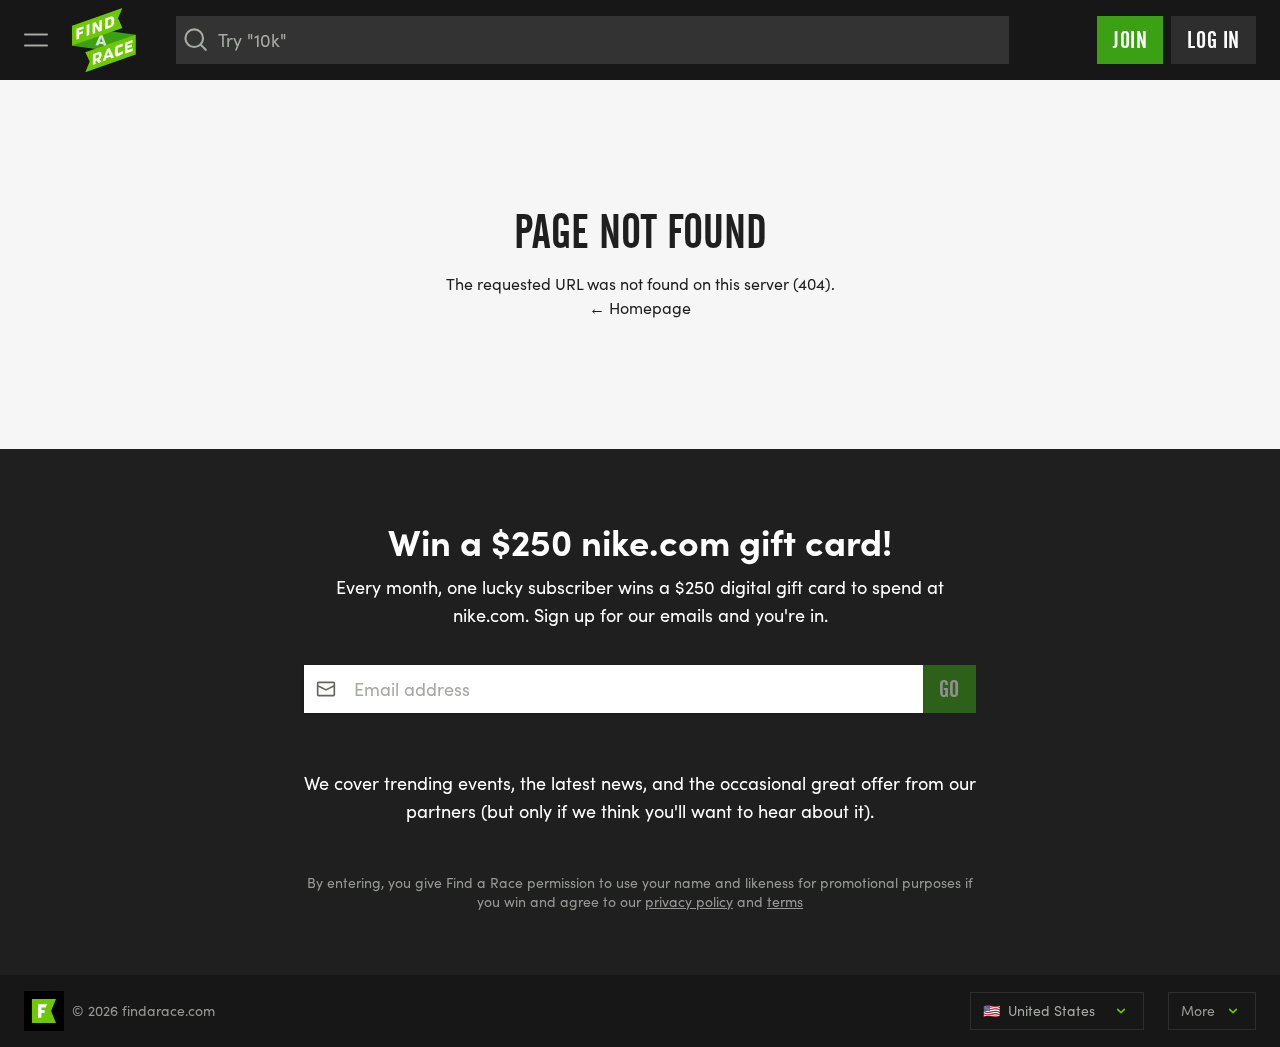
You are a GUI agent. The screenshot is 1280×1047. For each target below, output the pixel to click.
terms (785, 901)
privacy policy (689, 901)
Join (1130, 40)
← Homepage (640, 307)
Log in (1213, 40)
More (1198, 1010)
